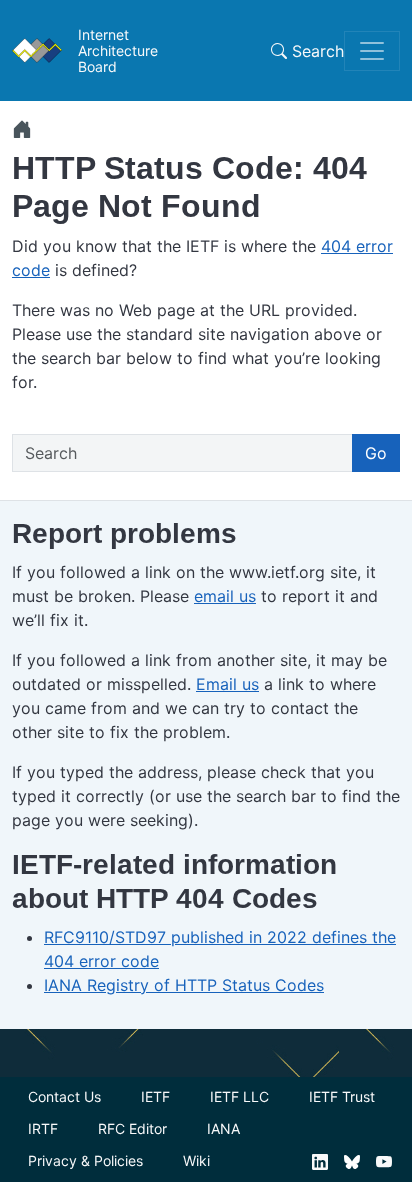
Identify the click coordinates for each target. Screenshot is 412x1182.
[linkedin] (320, 1160)
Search (315, 51)
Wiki (196, 1160)
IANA (223, 1128)
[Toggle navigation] (372, 51)
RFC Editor (132, 1128)
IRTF (43, 1128)
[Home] (22, 129)
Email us (227, 684)
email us (225, 596)
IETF (155, 1096)
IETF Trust (342, 1096)
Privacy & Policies (85, 1160)
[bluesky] (352, 1160)
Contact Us (64, 1096)
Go (376, 453)
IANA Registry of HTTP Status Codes (184, 985)
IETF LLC (239, 1096)
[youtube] (384, 1160)
